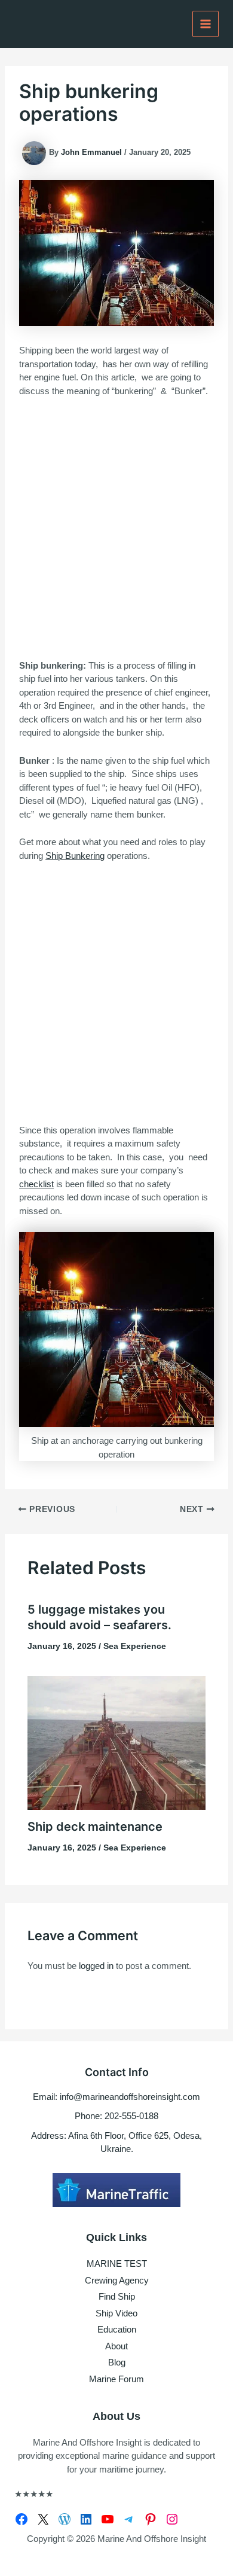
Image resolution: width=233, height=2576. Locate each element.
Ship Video (116, 2313)
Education (117, 2329)
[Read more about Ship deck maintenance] (117, 1742)
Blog (117, 2362)
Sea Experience (135, 1646)
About (116, 2346)
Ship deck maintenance (95, 1827)
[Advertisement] (116, 529)
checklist (36, 1184)
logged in (96, 1966)
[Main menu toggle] (206, 24)
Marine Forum (116, 2379)
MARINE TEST (117, 2263)
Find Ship (117, 2296)
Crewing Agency (117, 2280)
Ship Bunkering (75, 856)
